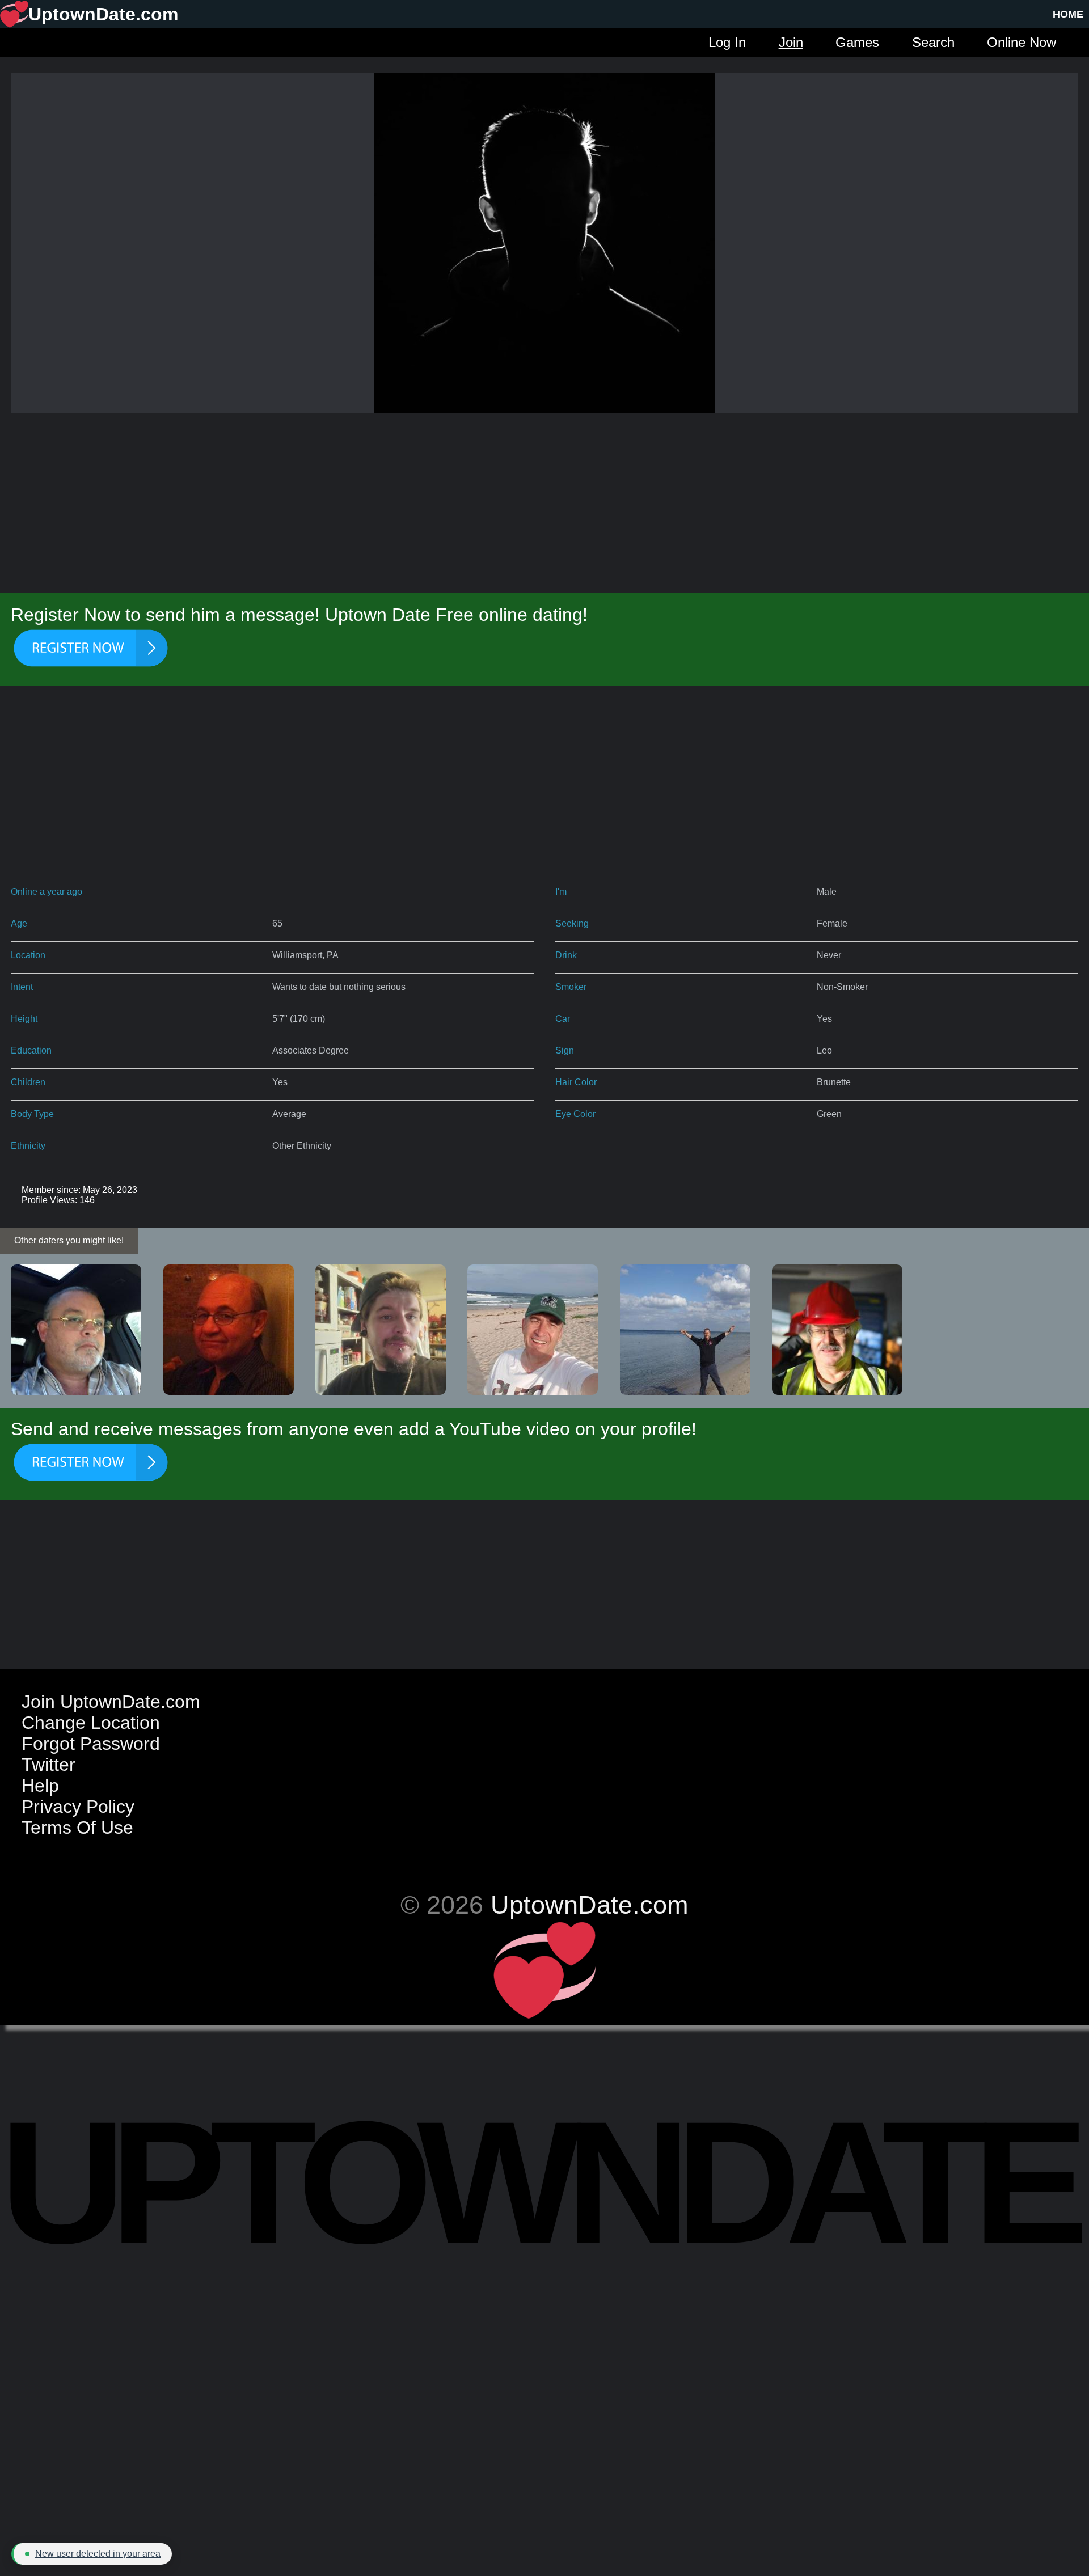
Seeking (572, 923)
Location (28, 955)
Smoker (571, 987)
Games (857, 42)
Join (791, 42)
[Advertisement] (544, 504)
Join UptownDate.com (111, 1702)
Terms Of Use (77, 1828)
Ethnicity (28, 1146)
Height (24, 1019)
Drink (566, 955)
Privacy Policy (78, 1807)
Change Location (91, 1723)
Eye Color (575, 1114)
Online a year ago (47, 892)
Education (31, 1050)
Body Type (32, 1114)
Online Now (1022, 42)
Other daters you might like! (69, 1240)
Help (40, 1786)
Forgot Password (91, 1744)
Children (28, 1082)
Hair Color (576, 1082)
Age (19, 923)
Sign (565, 1050)
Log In (727, 42)
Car (563, 1019)
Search (933, 42)
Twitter (48, 1765)
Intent (22, 987)
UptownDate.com (589, 1905)
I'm (561, 892)
